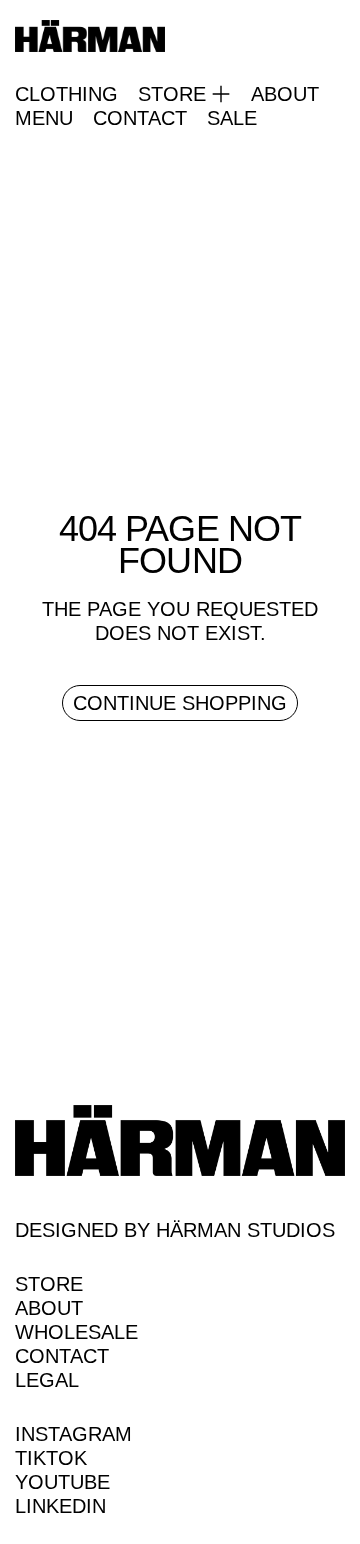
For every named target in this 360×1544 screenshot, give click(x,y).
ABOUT (285, 94)
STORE (49, 1284)
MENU (44, 118)
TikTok (51, 1458)
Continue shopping (180, 703)
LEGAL (47, 1380)
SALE (232, 118)
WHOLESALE (76, 1332)
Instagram (73, 1434)
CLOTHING (66, 94)
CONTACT (140, 118)
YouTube (62, 1482)
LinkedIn (60, 1506)
